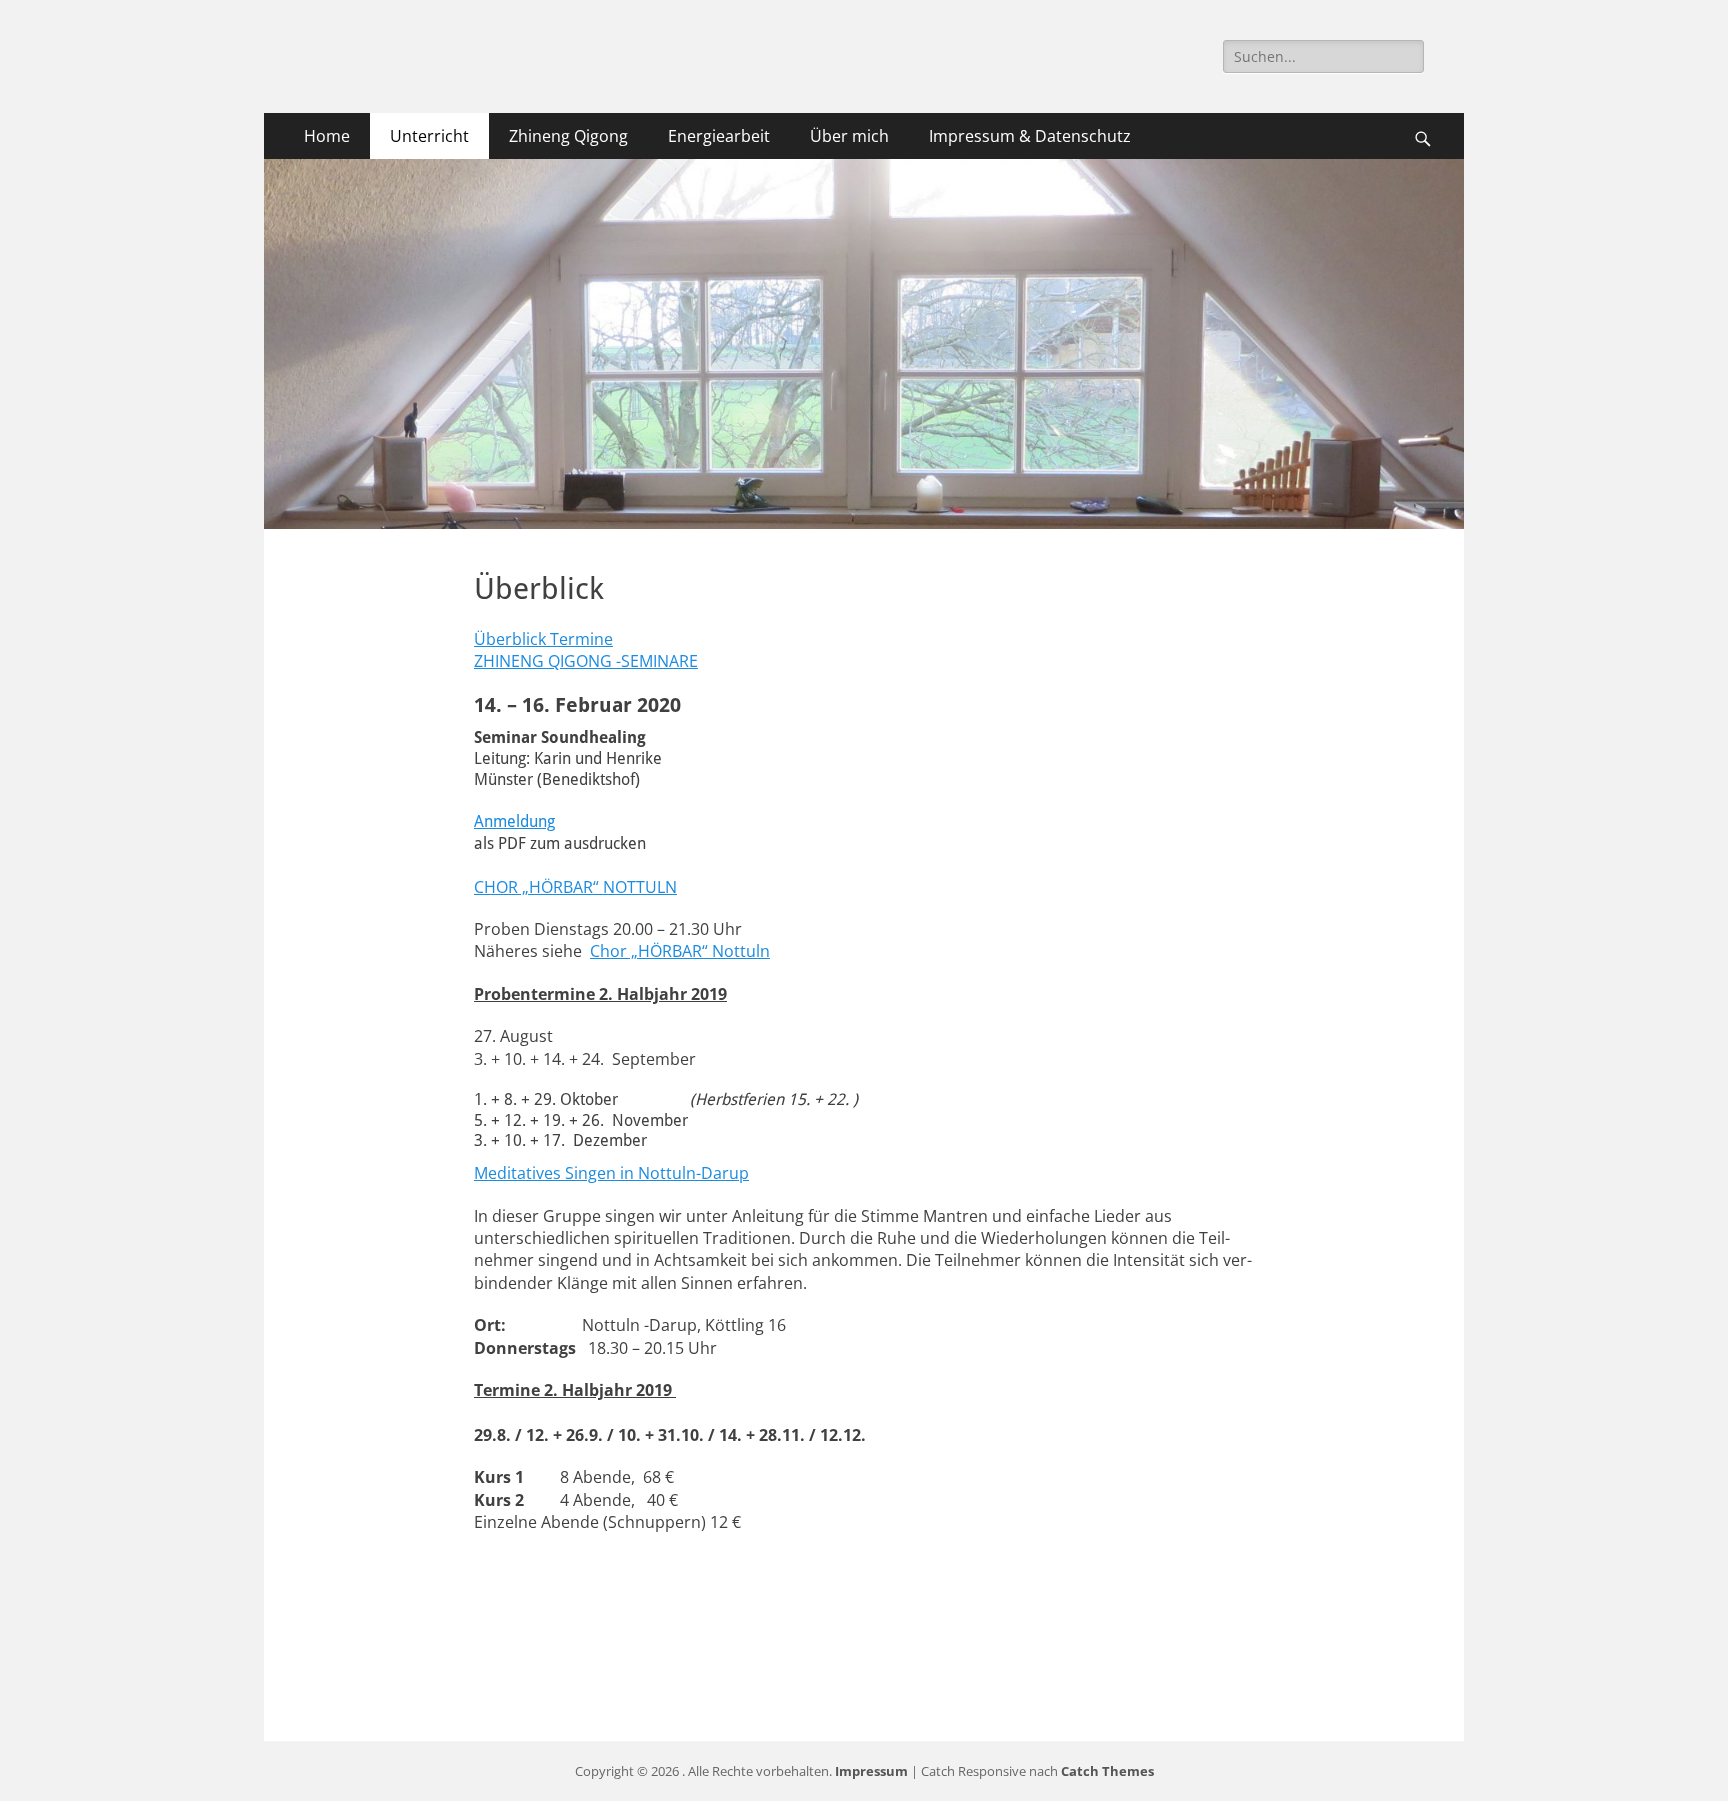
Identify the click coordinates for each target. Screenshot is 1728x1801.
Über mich (849, 136)
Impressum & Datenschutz (1030, 136)
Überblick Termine (543, 639)
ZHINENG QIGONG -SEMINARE (586, 661)
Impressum (871, 1771)
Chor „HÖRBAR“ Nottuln (680, 951)
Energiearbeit (719, 136)
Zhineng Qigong (568, 136)
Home (327, 136)
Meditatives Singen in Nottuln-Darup (611, 1173)
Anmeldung (514, 821)
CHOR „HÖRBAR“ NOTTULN (575, 887)
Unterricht (429, 136)
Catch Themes (1107, 1771)
